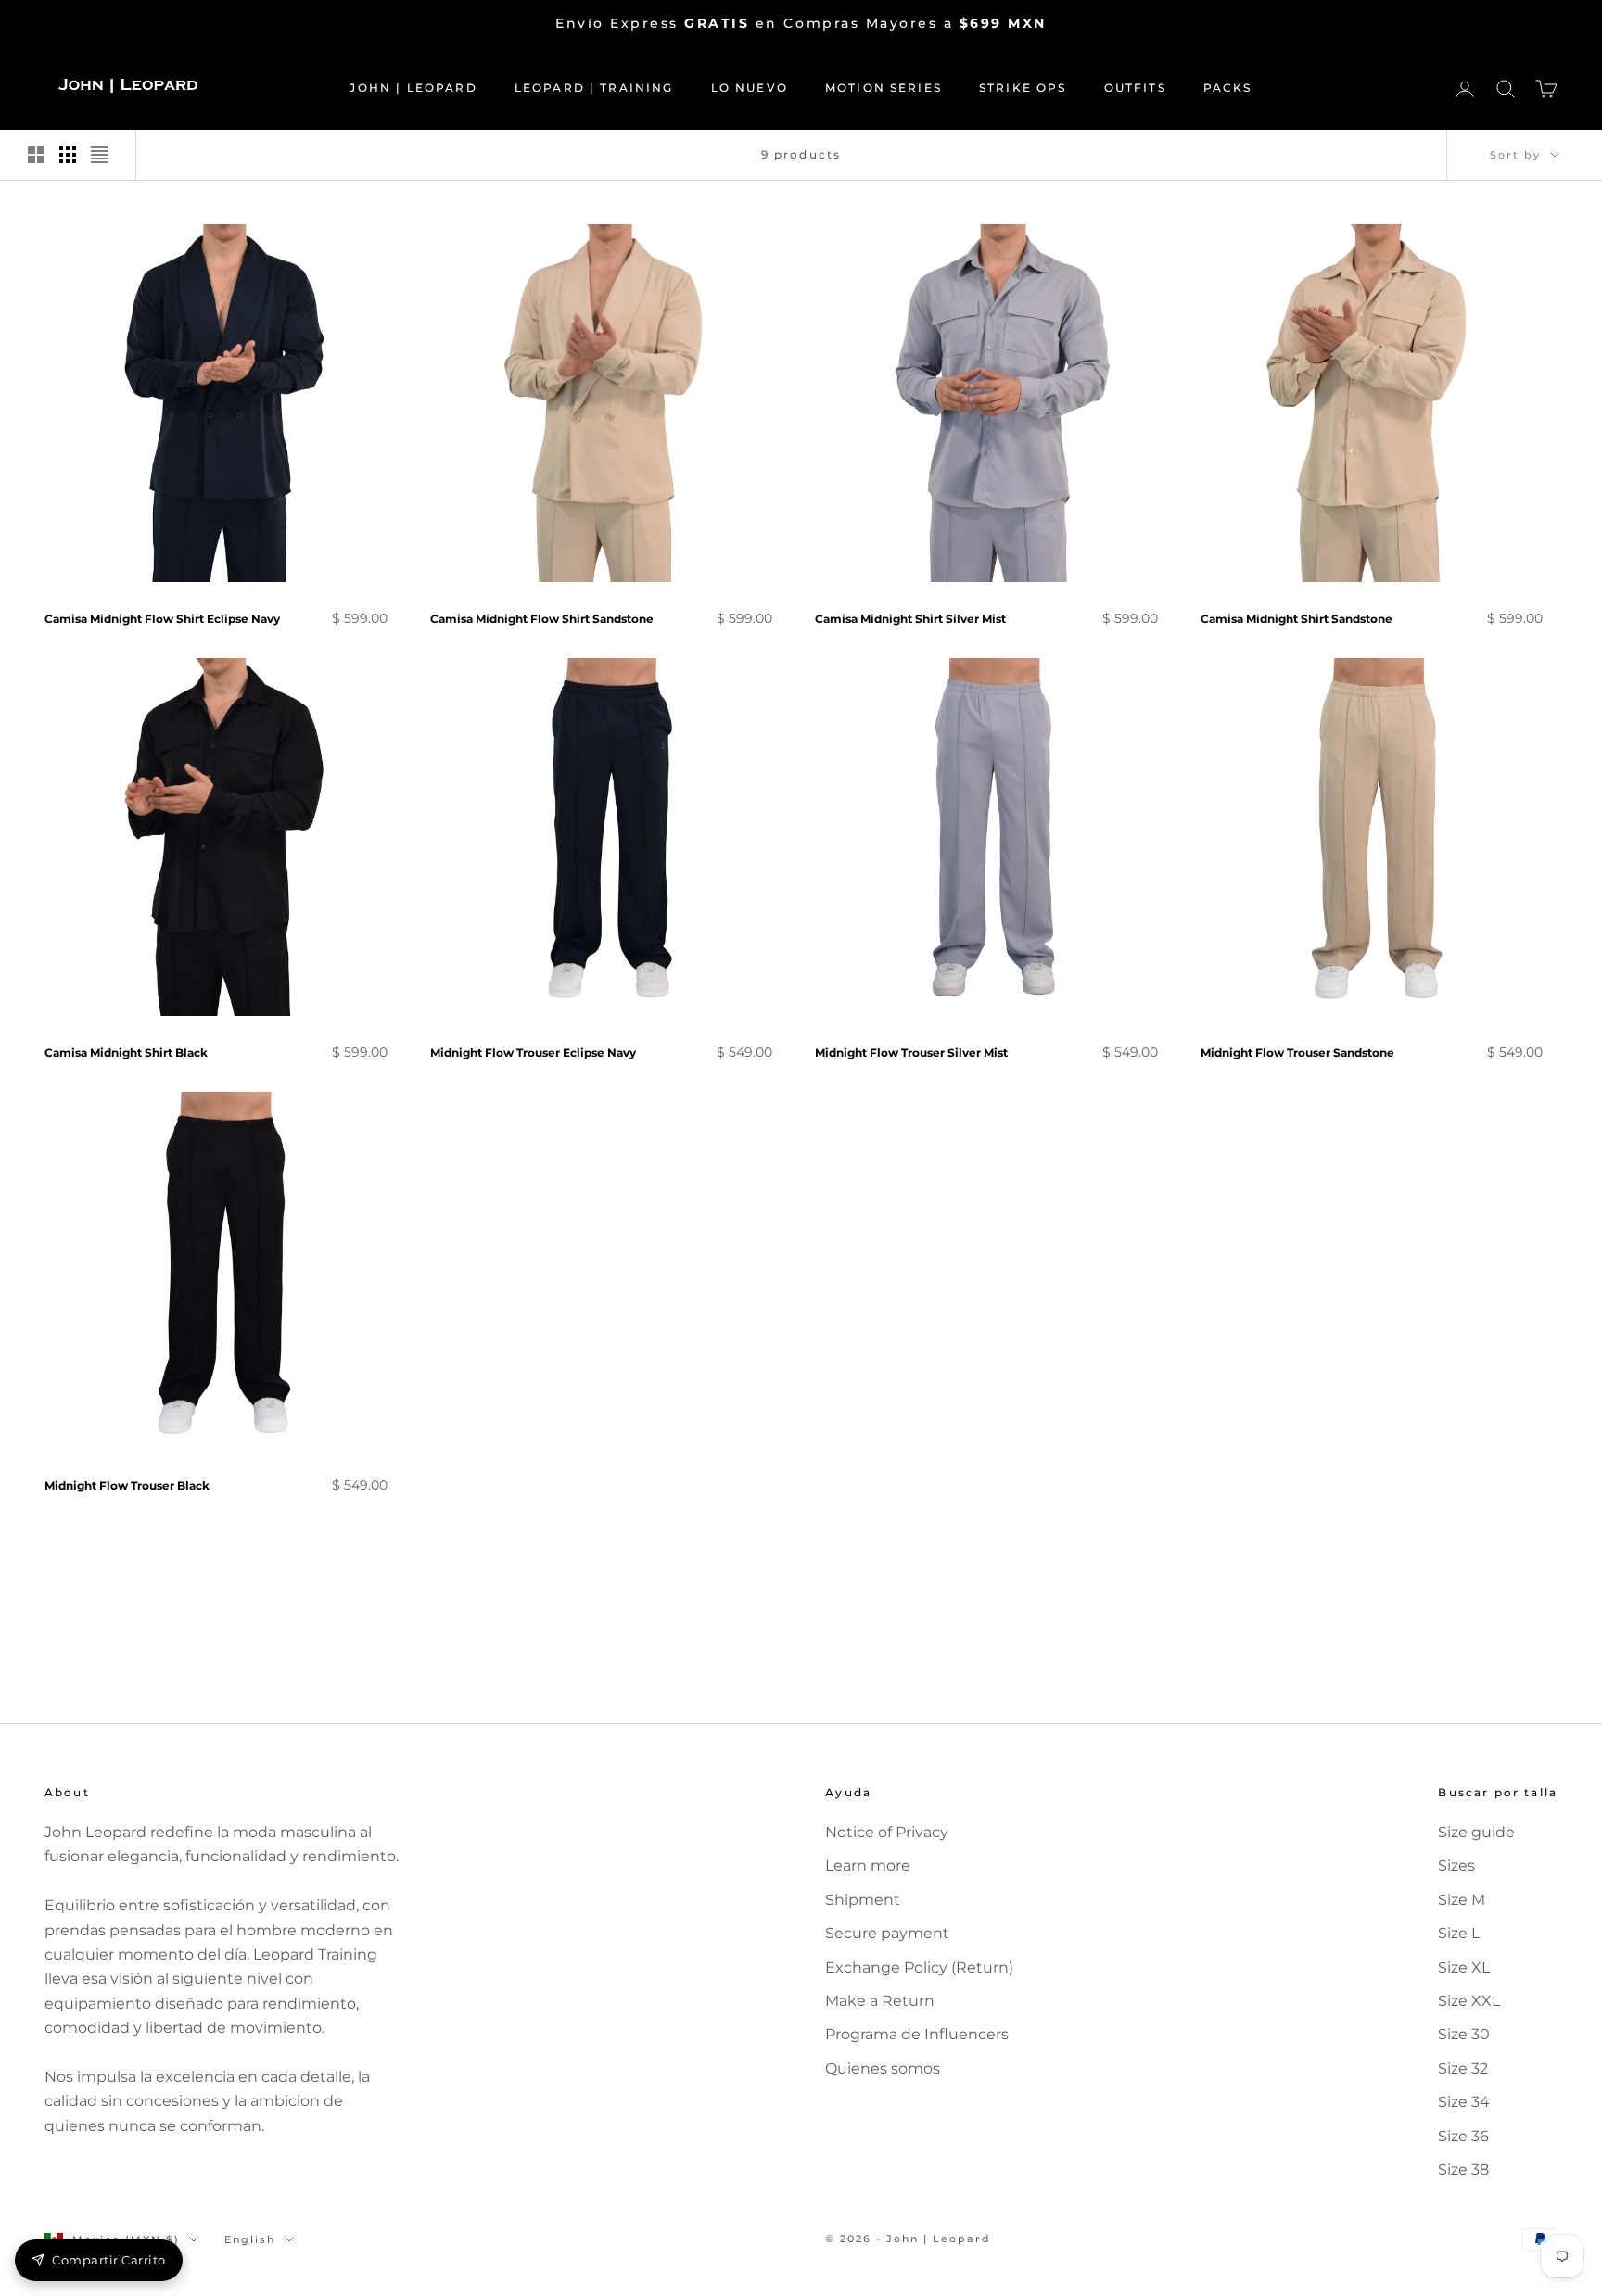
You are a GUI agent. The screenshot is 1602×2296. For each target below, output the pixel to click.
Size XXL (1469, 2001)
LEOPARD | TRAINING (594, 88)
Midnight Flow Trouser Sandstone (1297, 1053)
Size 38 (1463, 2169)
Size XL (1464, 1967)
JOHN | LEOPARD (413, 88)
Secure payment (887, 1933)
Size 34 (1464, 2102)
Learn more (868, 1865)
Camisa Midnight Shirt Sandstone (1297, 619)
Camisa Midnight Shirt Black (126, 1053)
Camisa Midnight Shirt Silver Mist (910, 619)
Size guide (1476, 1832)
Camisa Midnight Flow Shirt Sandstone (542, 619)
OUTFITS (1135, 88)
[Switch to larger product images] (36, 155)
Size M (1462, 1900)
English (250, 2239)
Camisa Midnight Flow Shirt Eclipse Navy (162, 619)
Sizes (1456, 1865)
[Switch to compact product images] (99, 155)
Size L (1459, 1933)
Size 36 (1463, 2136)
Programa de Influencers (917, 2034)
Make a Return (880, 2001)
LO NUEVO (750, 88)
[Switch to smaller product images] (68, 155)
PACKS (1228, 88)
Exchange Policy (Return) (919, 1967)
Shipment (863, 1900)
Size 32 (1463, 2068)
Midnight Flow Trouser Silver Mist (911, 1053)
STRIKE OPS (1023, 88)
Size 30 (1464, 2034)
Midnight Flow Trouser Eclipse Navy (533, 1053)
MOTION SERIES (884, 88)
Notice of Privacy (887, 1832)
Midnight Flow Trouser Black (127, 1485)
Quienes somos (883, 2068)
